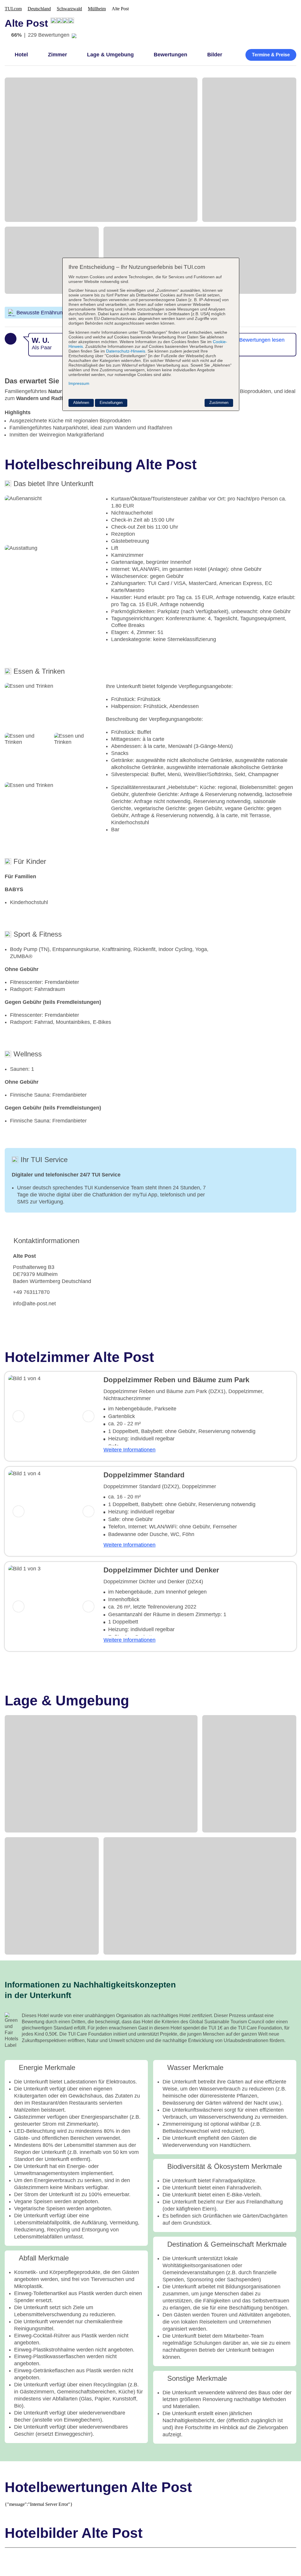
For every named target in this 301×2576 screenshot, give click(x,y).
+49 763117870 (31, 1292)
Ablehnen (81, 403)
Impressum (79, 383)
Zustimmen (219, 403)
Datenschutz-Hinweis (126, 351)
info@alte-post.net (34, 1304)
